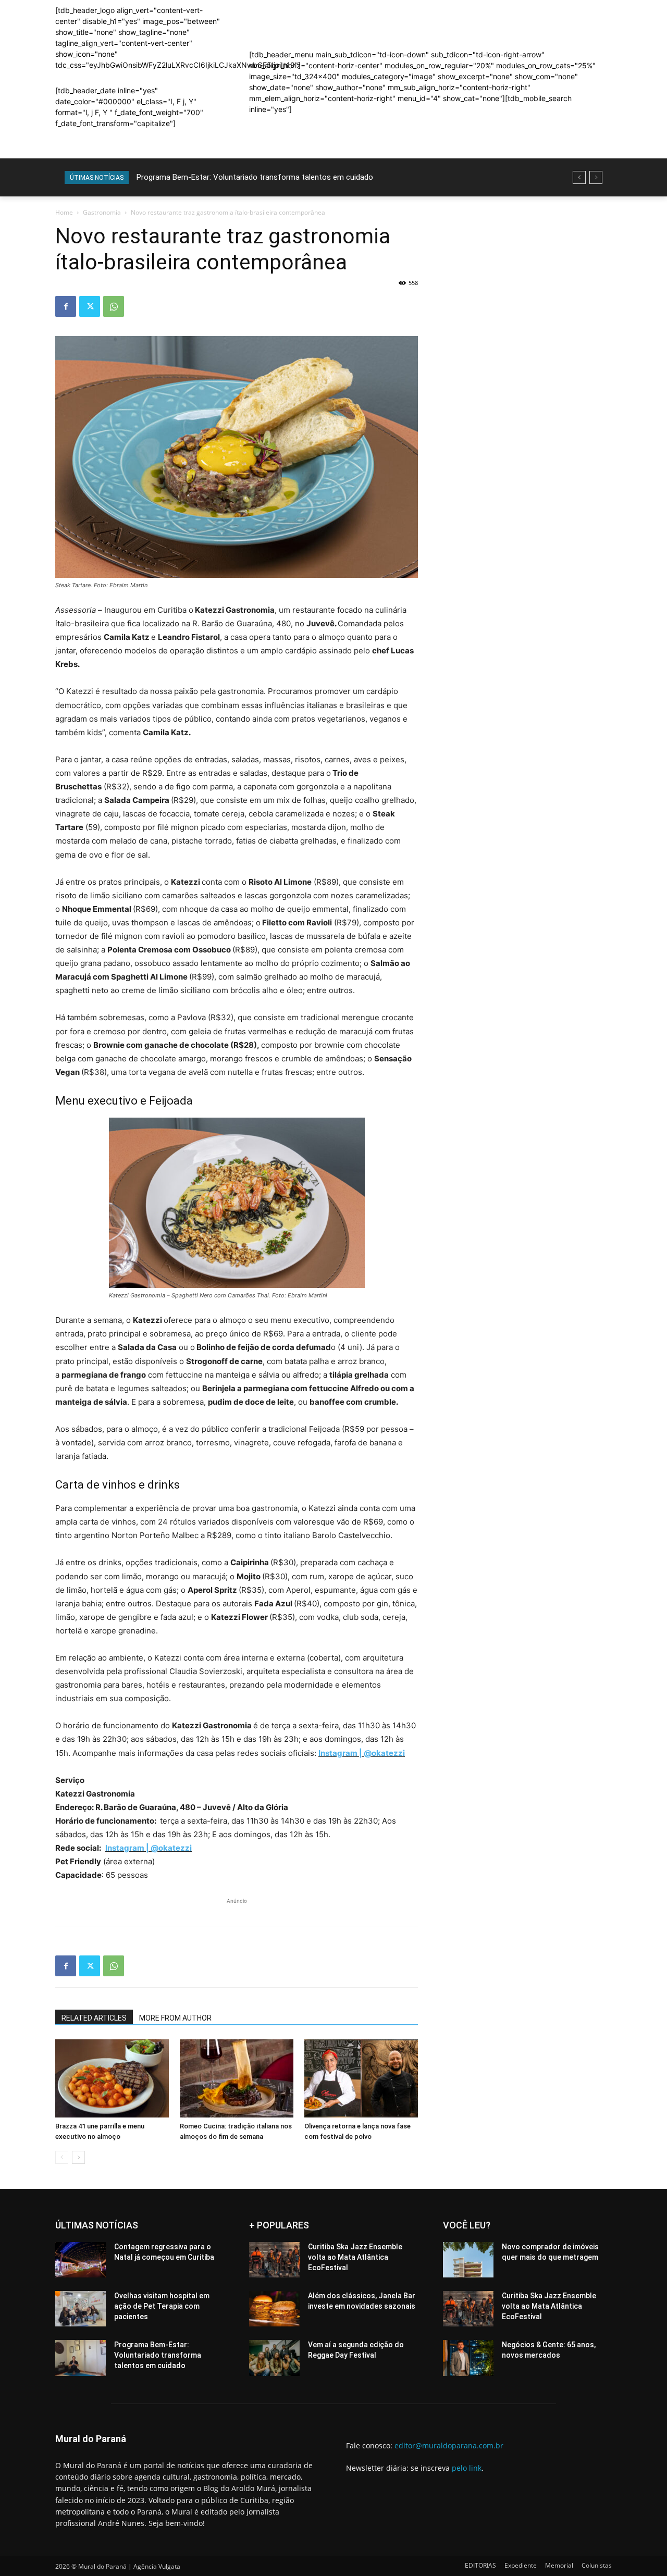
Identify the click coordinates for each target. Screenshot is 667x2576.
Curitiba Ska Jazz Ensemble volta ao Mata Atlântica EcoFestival (355, 2257)
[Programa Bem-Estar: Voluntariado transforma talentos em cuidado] (81, 2358)
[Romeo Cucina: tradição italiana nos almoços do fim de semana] (237, 2078)
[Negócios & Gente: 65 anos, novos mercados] (468, 2358)
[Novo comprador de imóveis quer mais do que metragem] (468, 2260)
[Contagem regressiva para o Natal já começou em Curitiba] (81, 2260)
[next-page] (78, 2157)
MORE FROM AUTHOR (175, 2018)
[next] (596, 177)
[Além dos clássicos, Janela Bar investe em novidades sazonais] (274, 2309)
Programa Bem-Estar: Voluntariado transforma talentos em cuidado (158, 2355)
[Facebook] (66, 306)
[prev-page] (62, 2157)
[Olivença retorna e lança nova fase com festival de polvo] (361, 2078)
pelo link (467, 2468)
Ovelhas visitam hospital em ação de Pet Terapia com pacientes (162, 2306)
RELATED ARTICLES (94, 2018)
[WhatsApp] (114, 306)
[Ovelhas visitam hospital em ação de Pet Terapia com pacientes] (81, 2309)
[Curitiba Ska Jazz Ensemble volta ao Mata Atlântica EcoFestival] (274, 2260)
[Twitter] (90, 306)
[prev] (579, 177)
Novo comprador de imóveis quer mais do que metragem (235, 177)
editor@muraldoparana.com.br (449, 2445)
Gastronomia (102, 212)
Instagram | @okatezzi (362, 1753)
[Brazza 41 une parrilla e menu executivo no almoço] (112, 2078)
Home (64, 212)
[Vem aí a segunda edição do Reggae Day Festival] (274, 2358)
